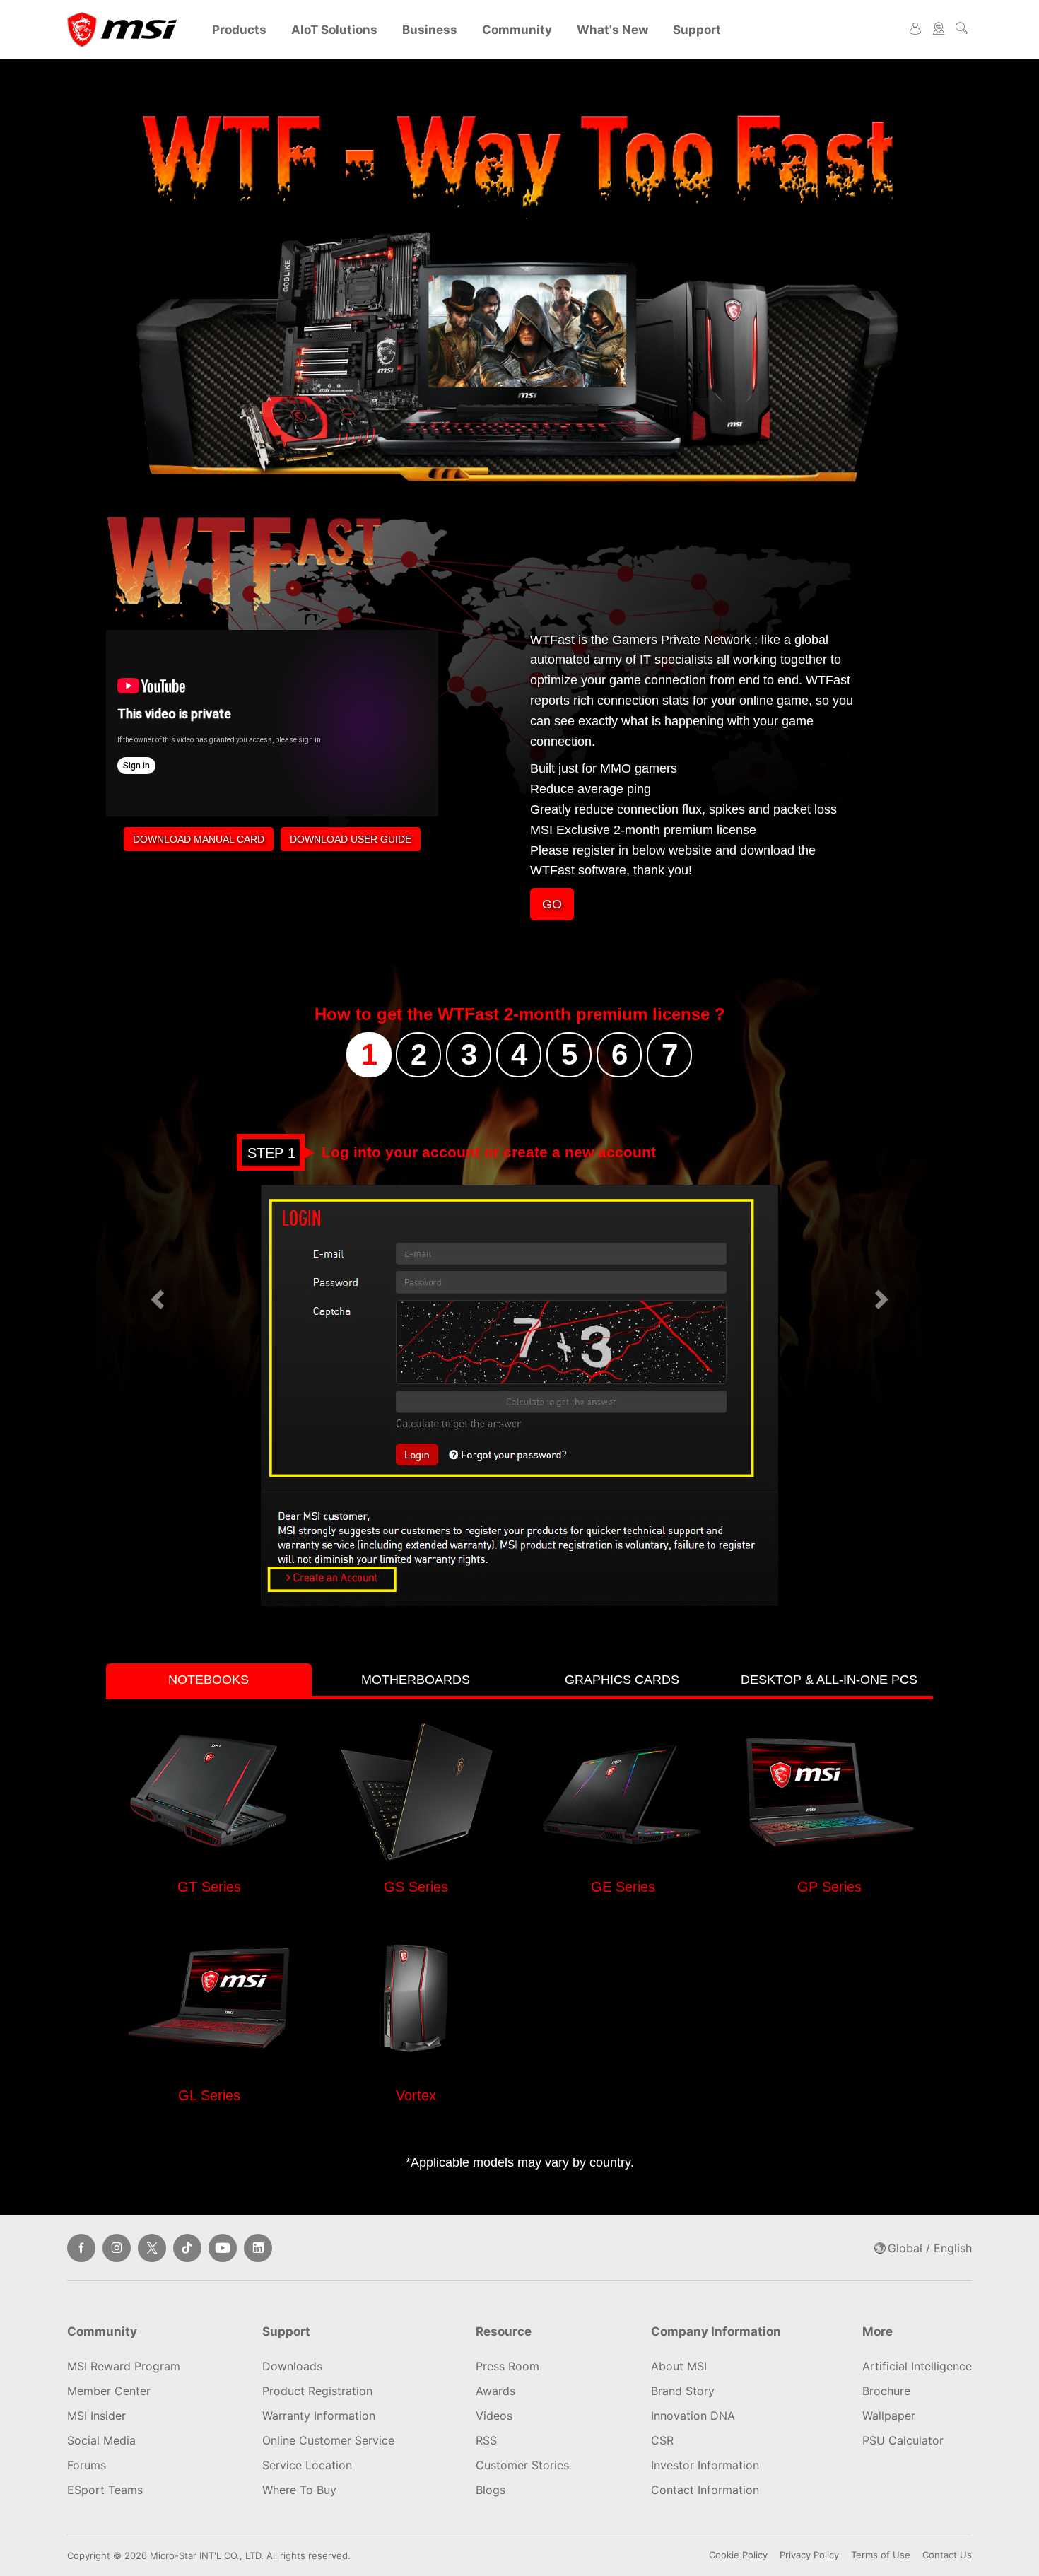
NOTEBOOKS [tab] (209, 1680)
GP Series (829, 1887)
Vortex (416, 2095)
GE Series (623, 1887)
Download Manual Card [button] (199, 839)
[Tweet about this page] (1019, 122)
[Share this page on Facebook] (1019, 81)
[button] (159, 1299)
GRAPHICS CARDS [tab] (622, 1680)
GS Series (416, 1887)
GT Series (209, 1887)
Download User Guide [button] (351, 839)
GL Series (209, 2095)
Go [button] (552, 904)
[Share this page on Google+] (1019, 101)
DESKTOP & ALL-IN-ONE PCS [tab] (829, 1680)
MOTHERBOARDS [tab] (416, 1680)
